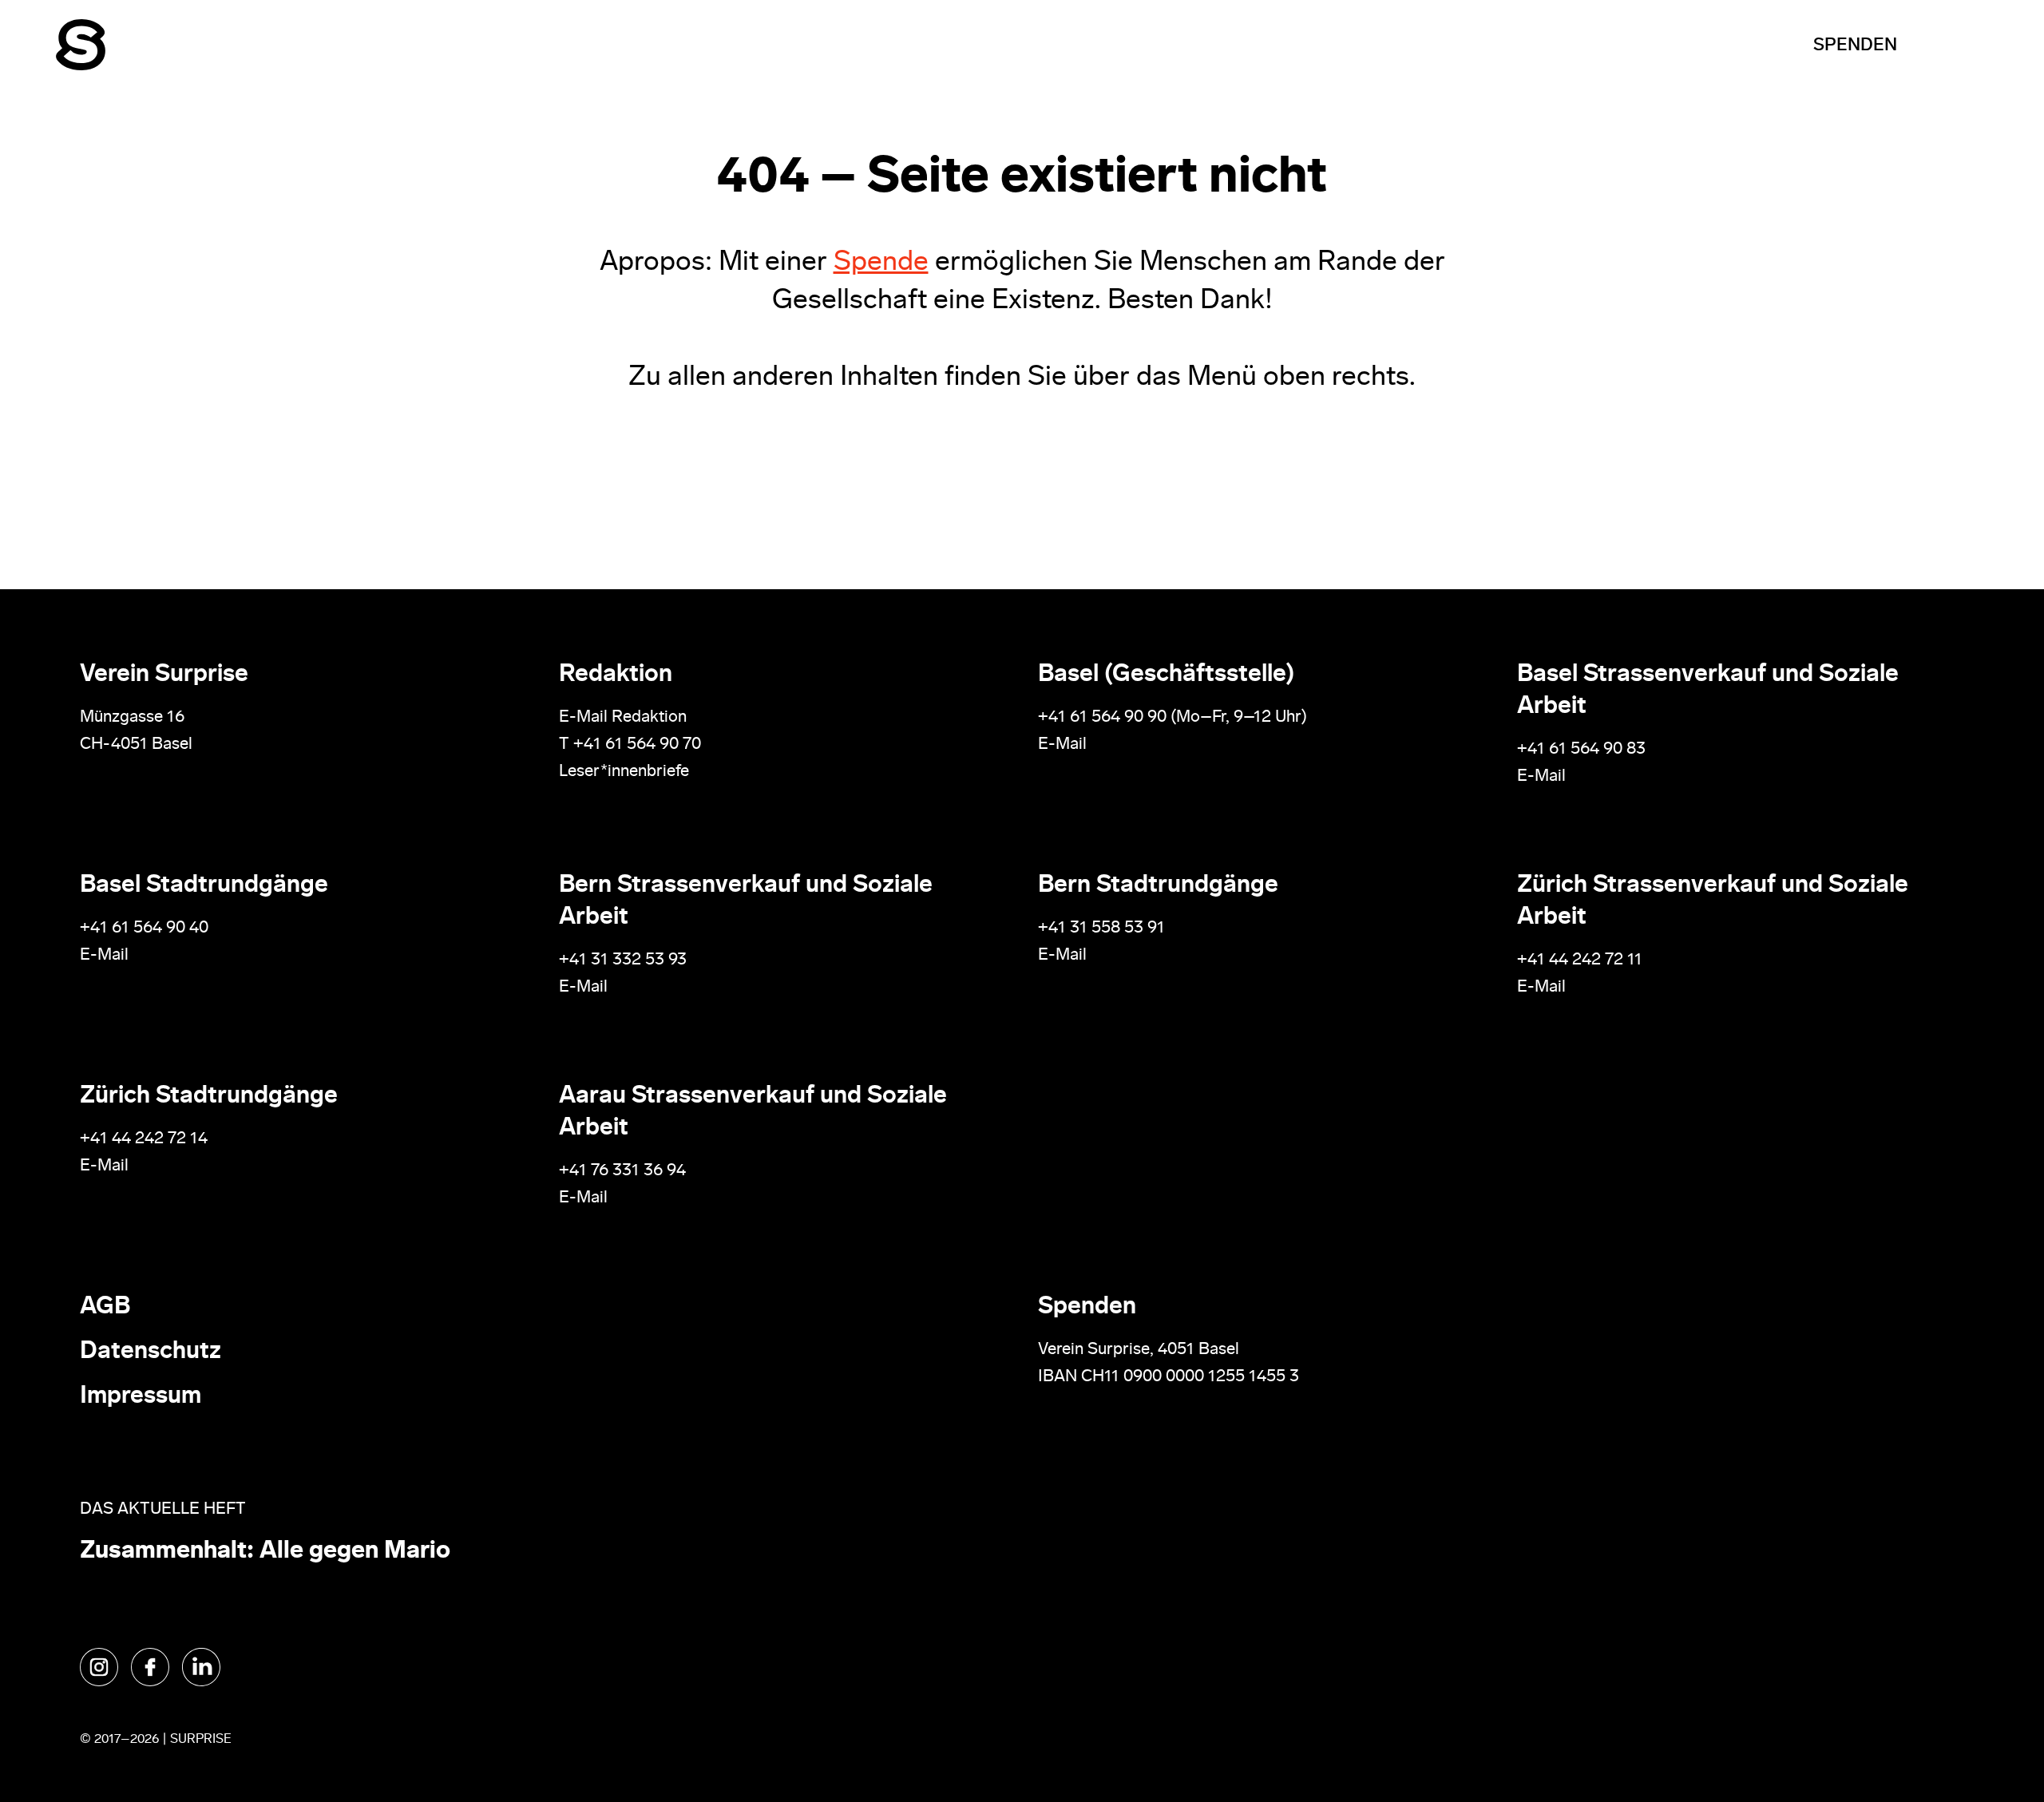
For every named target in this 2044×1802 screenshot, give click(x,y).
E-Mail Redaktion (623, 717)
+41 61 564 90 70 (637, 745)
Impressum (141, 1397)
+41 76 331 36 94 (622, 1171)
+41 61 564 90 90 (1102, 717)
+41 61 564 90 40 (144, 928)
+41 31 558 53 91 (1101, 928)
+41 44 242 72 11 (1580, 960)
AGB (105, 1307)
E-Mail (1062, 745)
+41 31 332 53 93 (625, 960)
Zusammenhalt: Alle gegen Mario (265, 1552)
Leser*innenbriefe (624, 772)
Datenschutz (151, 1352)
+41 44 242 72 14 (144, 1139)
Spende (881, 263)
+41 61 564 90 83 (1581, 749)
